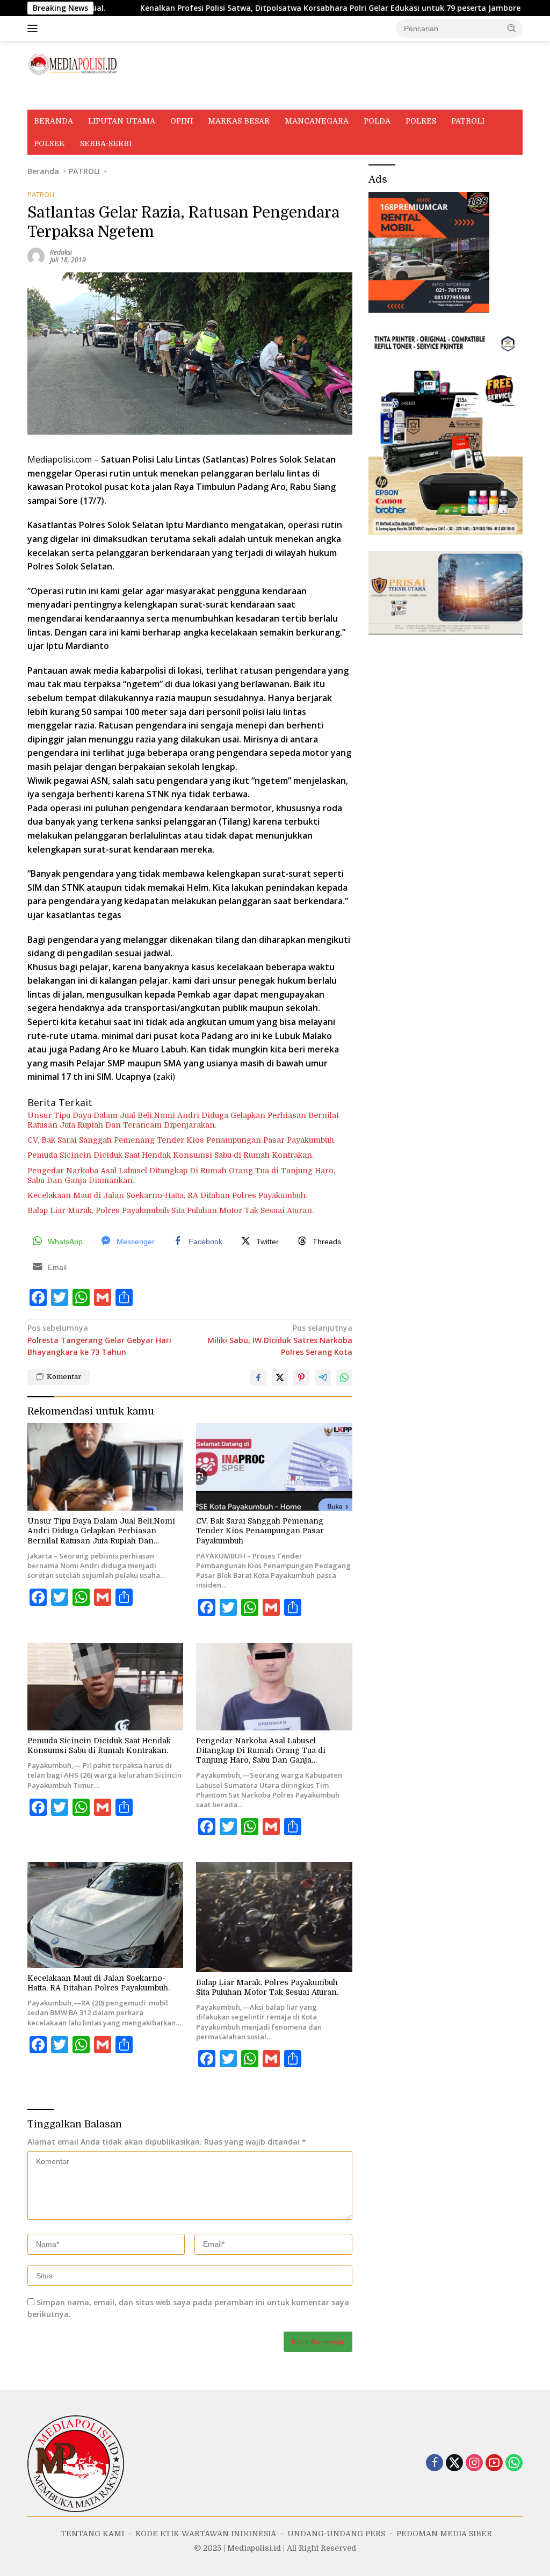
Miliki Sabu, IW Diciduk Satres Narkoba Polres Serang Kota (280, 1340)
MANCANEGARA (317, 121)
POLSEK (49, 143)
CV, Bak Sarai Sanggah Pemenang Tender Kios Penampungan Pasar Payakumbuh (181, 1140)
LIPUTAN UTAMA (122, 121)
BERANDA (53, 121)
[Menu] (35, 28)
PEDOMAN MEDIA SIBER (429, 98)
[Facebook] (435, 2463)
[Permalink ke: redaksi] (36, 255)
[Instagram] (474, 2463)
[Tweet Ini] (280, 1377)
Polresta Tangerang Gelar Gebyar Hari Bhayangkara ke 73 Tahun (99, 1340)
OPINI (182, 121)
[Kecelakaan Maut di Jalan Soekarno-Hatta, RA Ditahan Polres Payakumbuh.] (105, 1915)
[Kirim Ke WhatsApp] (344, 1377)
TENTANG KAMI (66, 98)
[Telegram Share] (323, 1377)
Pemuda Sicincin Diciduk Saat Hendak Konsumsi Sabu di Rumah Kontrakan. (171, 1155)
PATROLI (468, 121)
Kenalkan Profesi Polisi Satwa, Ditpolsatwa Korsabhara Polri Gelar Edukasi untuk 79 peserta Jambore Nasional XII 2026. (277, 8)
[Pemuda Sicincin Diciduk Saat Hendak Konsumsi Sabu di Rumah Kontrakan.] (105, 1687)
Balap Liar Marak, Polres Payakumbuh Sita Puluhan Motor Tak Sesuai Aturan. (171, 1210)
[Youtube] (494, 2463)
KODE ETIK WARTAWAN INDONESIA (183, 98)
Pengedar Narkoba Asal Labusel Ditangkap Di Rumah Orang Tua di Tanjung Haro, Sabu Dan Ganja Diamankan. (181, 1175)
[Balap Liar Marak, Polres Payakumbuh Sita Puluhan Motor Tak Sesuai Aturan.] (274, 1917)
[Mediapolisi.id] (73, 63)
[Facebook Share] (258, 1377)
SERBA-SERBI (106, 143)
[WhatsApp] (514, 2463)
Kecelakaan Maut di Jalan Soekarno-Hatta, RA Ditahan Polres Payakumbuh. (167, 1195)
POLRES (421, 121)
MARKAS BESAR (239, 121)
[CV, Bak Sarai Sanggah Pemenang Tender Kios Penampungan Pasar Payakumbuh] (274, 1467)
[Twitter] (454, 2463)
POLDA (377, 121)
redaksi (61, 252)
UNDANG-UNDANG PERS (317, 98)
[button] (512, 28)
